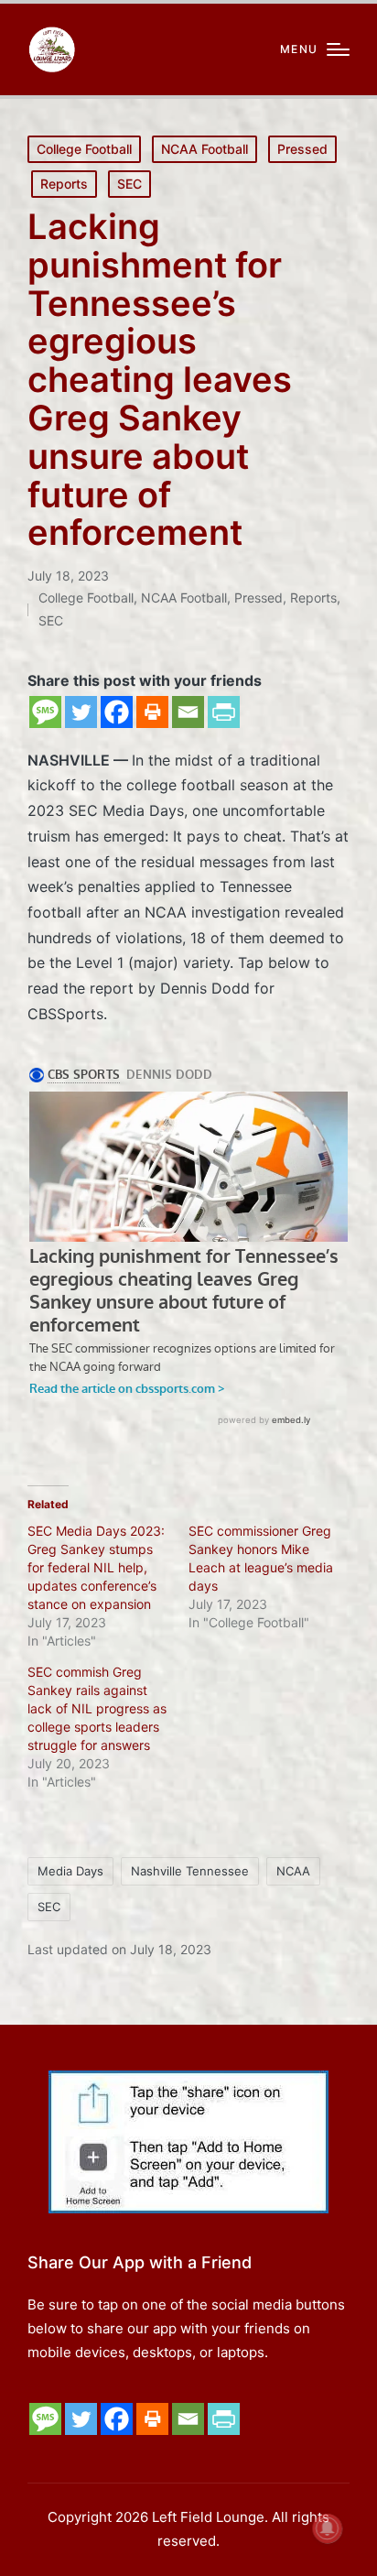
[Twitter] (81, 712)
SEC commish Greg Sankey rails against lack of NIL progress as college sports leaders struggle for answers (97, 1708)
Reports (64, 184)
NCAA (293, 1871)
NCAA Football (205, 149)
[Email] (188, 712)
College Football (84, 149)
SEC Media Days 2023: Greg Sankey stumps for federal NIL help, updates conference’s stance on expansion (96, 1567)
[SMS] (45, 712)
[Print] (152, 712)
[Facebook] (117, 712)
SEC (129, 184)
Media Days (70, 1871)
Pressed (302, 149)
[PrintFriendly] (224, 712)
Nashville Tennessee (190, 1871)
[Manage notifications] (328, 2528)
